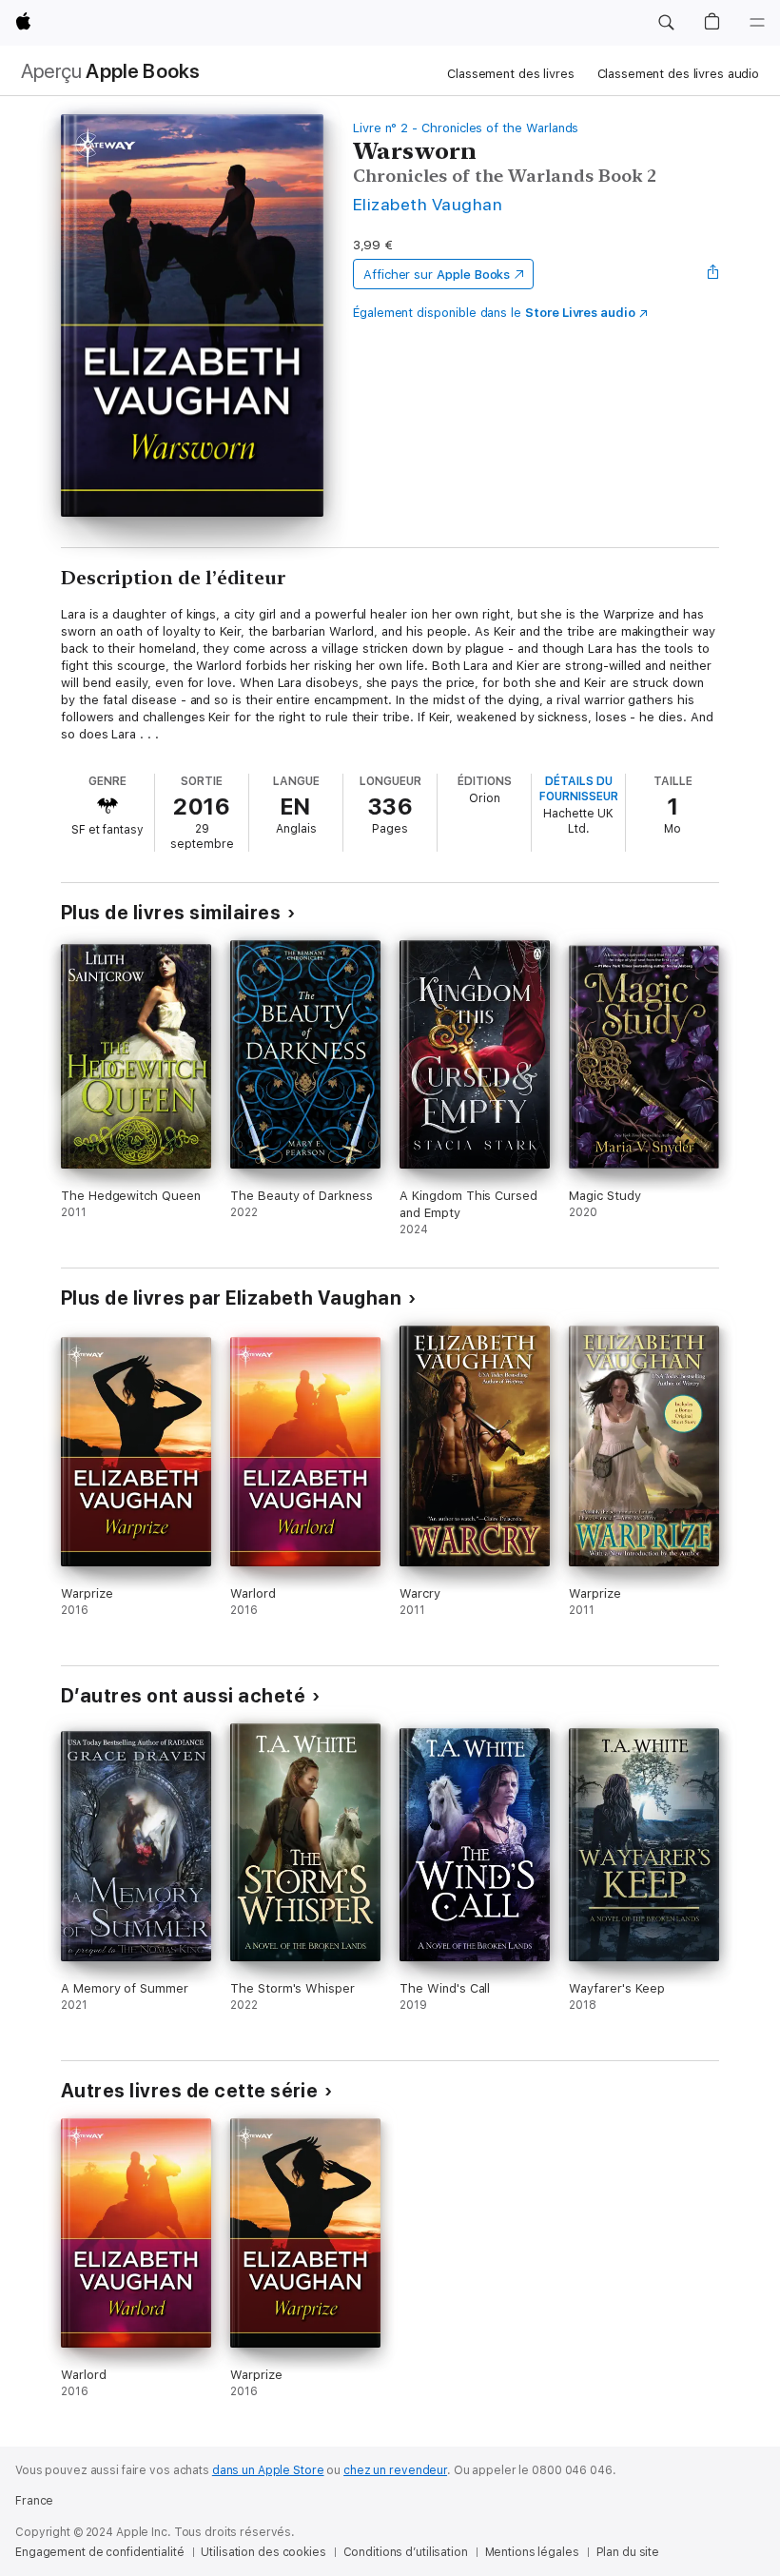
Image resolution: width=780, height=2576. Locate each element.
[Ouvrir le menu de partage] (713, 274)
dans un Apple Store (268, 2470)
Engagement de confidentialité (100, 2552)
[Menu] (757, 23)
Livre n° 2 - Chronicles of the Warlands (466, 128)
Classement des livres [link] (510, 74)
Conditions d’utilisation (406, 2552)
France (34, 2501)
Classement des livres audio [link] (679, 74)
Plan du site (628, 2552)
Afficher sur (437, 275)
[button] (666, 23)
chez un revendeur (395, 2470)
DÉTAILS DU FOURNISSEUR (579, 789)
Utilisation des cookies (263, 2552)
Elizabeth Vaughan (428, 204)
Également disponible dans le (494, 313)
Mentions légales (532, 2552)
